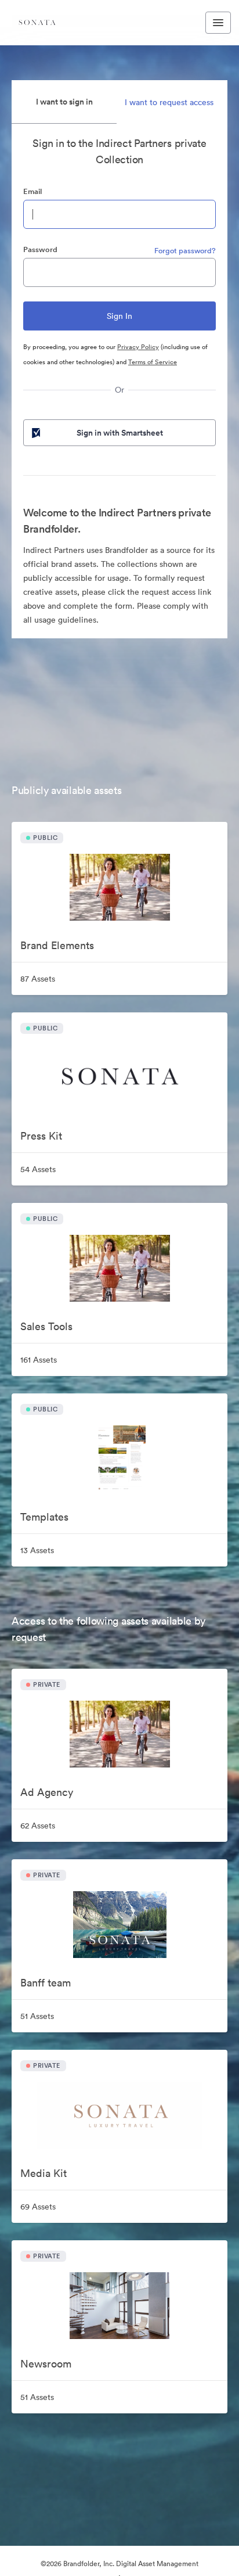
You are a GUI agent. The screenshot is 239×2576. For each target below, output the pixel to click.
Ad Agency (47, 1792)
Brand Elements (57, 945)
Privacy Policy (138, 347)
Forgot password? (185, 251)
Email (32, 191)
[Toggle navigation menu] (218, 23)
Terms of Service (153, 362)
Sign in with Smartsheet (120, 433)
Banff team (46, 1983)
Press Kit (41, 1136)
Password (40, 249)
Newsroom (46, 2364)
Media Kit (44, 2173)
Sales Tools (46, 1326)
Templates (44, 1517)
